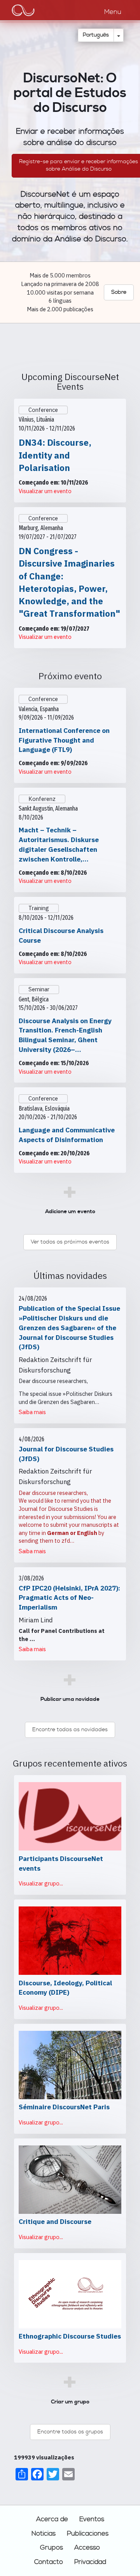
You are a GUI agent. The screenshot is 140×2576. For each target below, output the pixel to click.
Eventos (92, 2519)
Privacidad (90, 2562)
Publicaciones (88, 2534)
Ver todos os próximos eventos (70, 1242)
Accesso (87, 2548)
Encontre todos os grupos (70, 2432)
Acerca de (52, 2519)
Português (96, 35)
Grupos (52, 2548)
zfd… (68, 1541)
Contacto (49, 2562)
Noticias (44, 2534)
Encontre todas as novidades (70, 1730)
